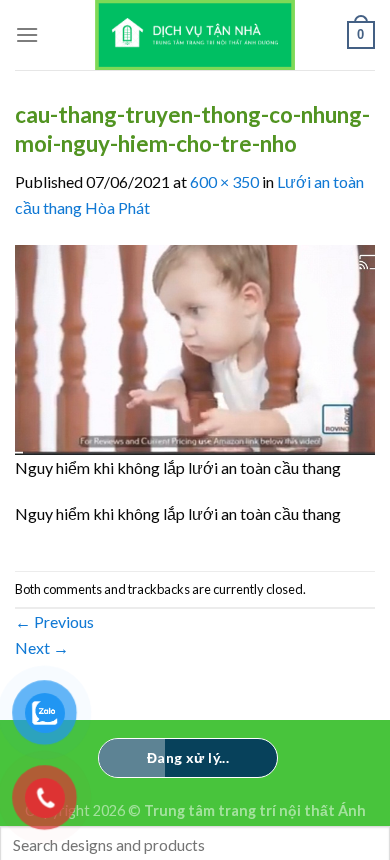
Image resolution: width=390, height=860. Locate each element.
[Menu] (27, 34)
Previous (54, 621)
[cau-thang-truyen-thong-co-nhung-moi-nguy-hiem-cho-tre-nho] (195, 347)
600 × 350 (224, 181)
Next (42, 647)
